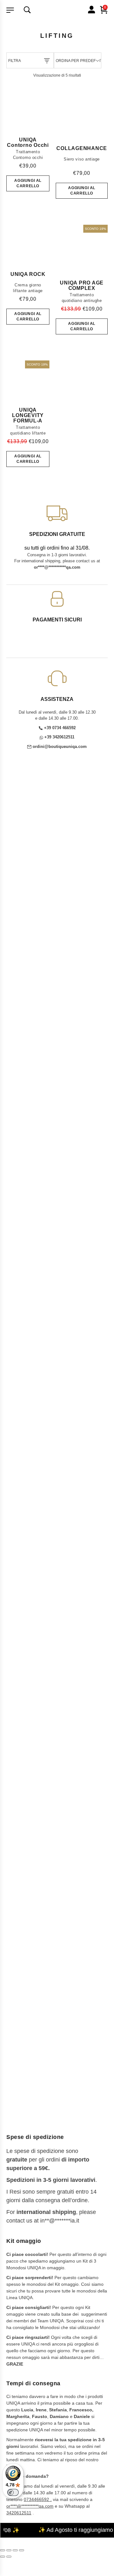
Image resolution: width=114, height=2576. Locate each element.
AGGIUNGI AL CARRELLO (28, 183)
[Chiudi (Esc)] (22, 2550)
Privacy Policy (26, 1942)
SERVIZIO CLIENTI (30, 1541)
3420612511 (19, 2513)
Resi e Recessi (28, 1927)
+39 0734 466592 (28, 1579)
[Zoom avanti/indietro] (3, 2550)
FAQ (60, 1650)
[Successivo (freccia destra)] (9, 2557)
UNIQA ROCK (28, 274)
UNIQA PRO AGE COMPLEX (82, 285)
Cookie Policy (26, 1950)
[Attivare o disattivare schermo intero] (9, 2550)
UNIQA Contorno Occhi (28, 142)
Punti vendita (34, 1637)
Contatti (85, 1637)
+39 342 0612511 (22, 1607)
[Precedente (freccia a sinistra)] (3, 2557)
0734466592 (36, 2499)
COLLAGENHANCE (82, 148)
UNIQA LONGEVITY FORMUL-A (28, 415)
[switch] (13, 2492)
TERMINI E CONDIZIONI (36, 1900)
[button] (57, 1422)
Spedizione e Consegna (38, 1912)
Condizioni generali (32, 1919)
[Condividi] (15, 2550)
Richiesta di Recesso (34, 1935)
